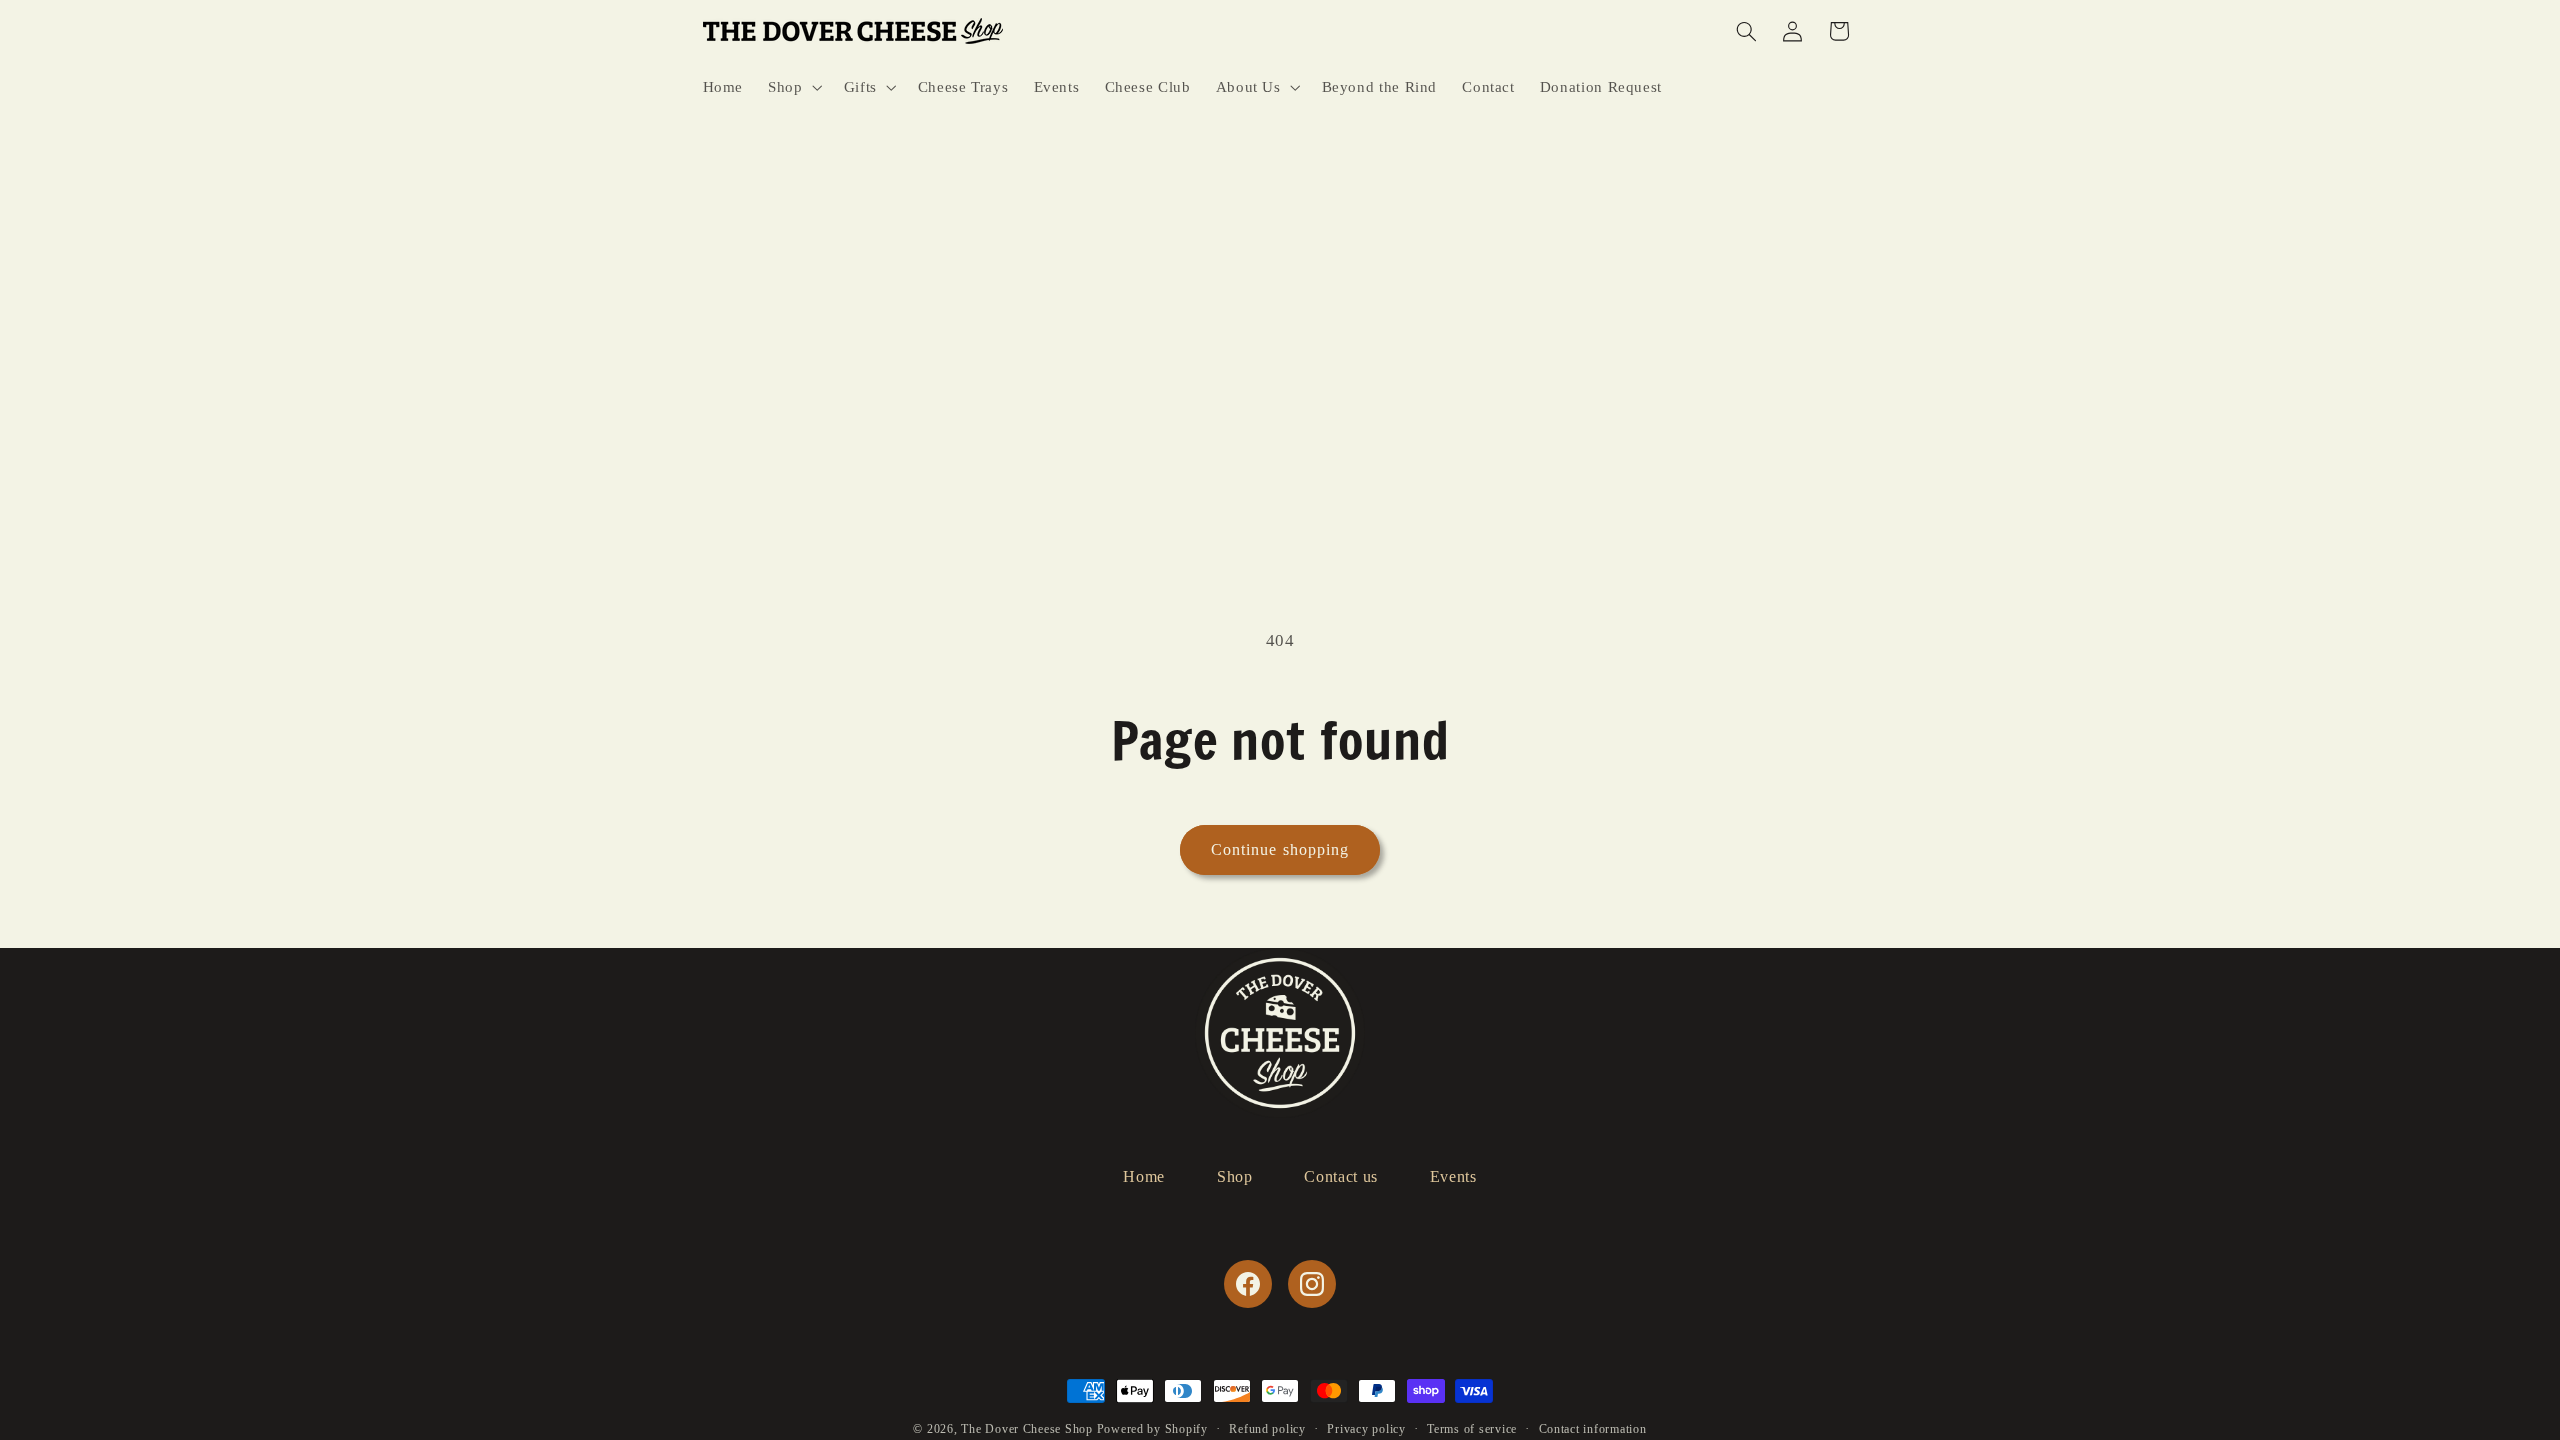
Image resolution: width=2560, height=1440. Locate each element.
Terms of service (1472, 1429)
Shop (1235, 1176)
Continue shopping (1280, 849)
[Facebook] (1248, 1284)
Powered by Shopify (1152, 1429)
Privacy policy (1366, 1429)
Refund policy (1267, 1429)
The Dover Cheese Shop (1026, 1429)
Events (1453, 1176)
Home (1144, 1176)
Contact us (1340, 1176)
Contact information (1593, 1429)
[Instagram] (1312, 1284)
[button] (793, 87)
